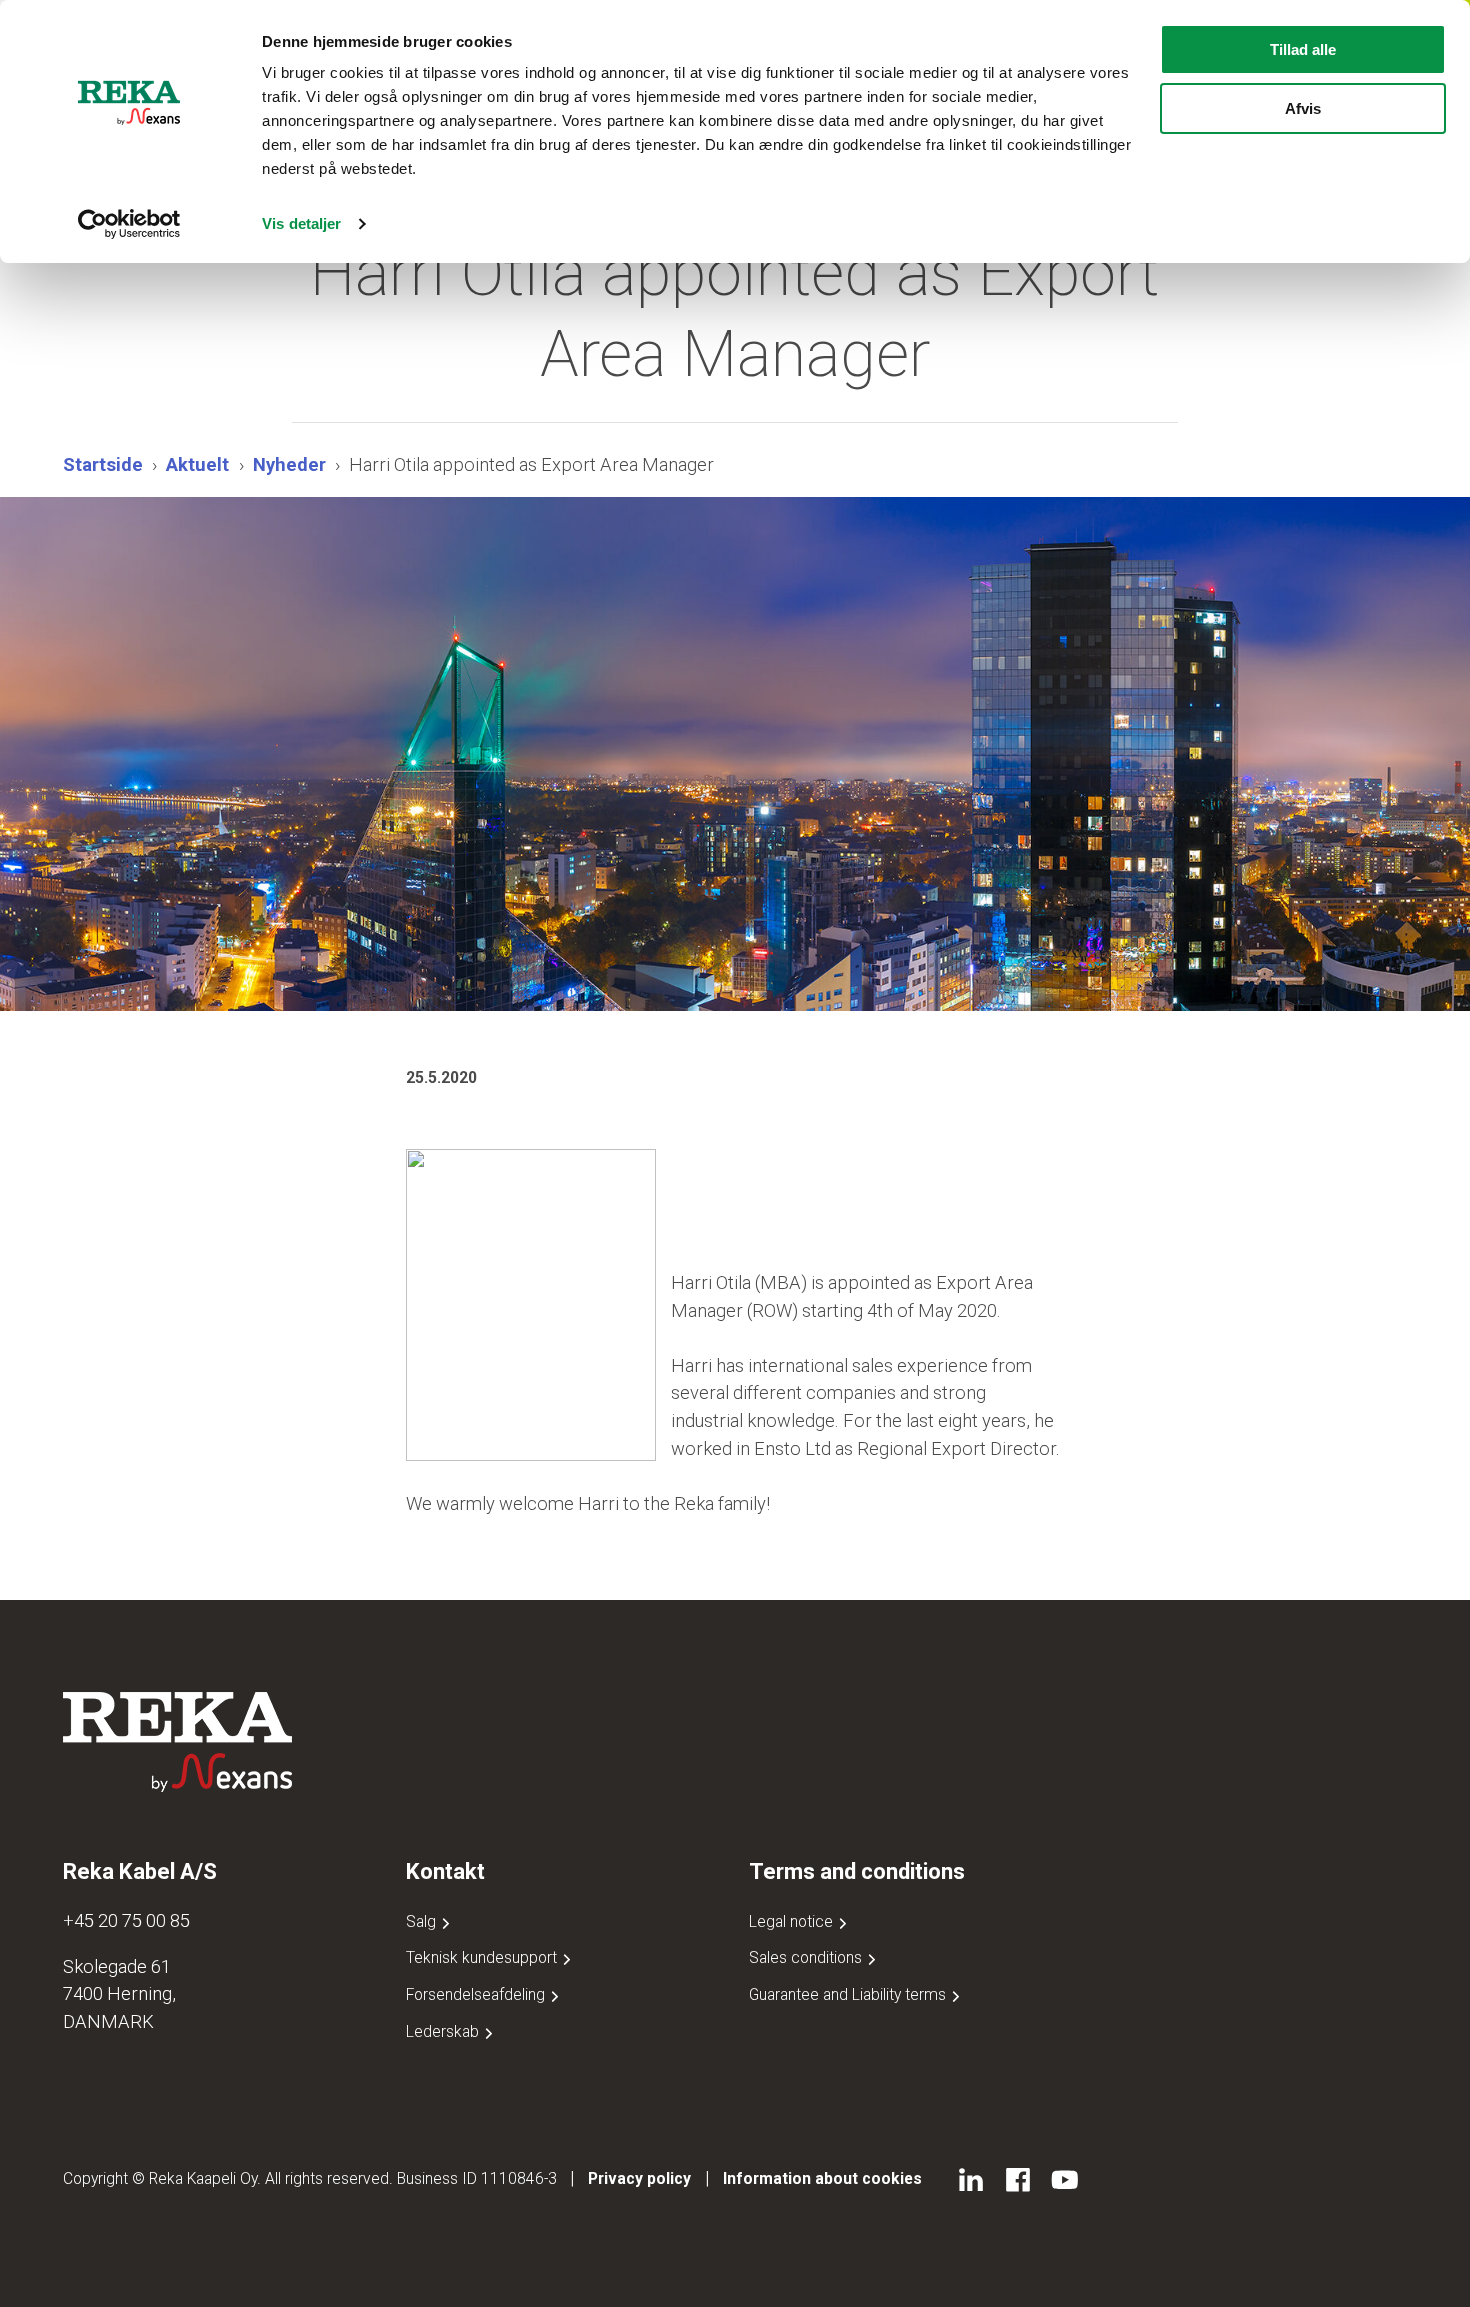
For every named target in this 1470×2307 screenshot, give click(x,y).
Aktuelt (197, 464)
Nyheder (289, 464)
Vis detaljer (301, 223)
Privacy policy (639, 2178)
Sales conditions (807, 1957)
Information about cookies (822, 2178)
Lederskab (444, 2031)
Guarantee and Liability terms (849, 1994)
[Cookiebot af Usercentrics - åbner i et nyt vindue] (129, 224)
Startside (103, 464)
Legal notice (793, 1921)
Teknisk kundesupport (483, 1957)
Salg (423, 1921)
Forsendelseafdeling (477, 1994)
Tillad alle (1303, 49)
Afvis (1303, 108)
